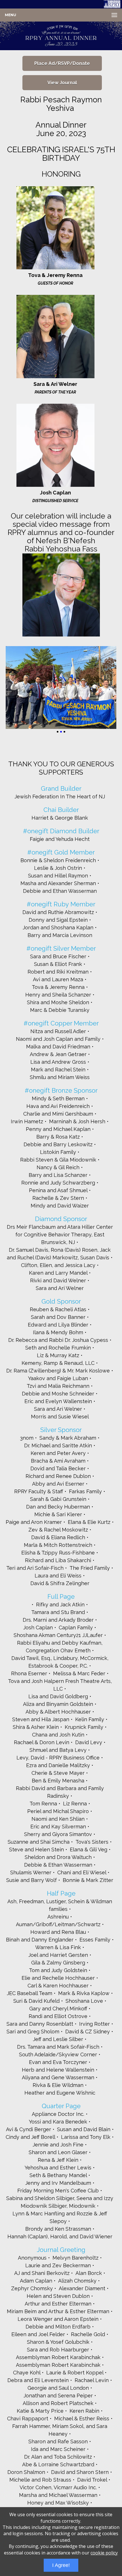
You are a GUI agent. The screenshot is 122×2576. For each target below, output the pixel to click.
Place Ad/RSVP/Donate (62, 63)
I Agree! (61, 2565)
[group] (61, 36)
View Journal (62, 83)
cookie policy (104, 2553)
